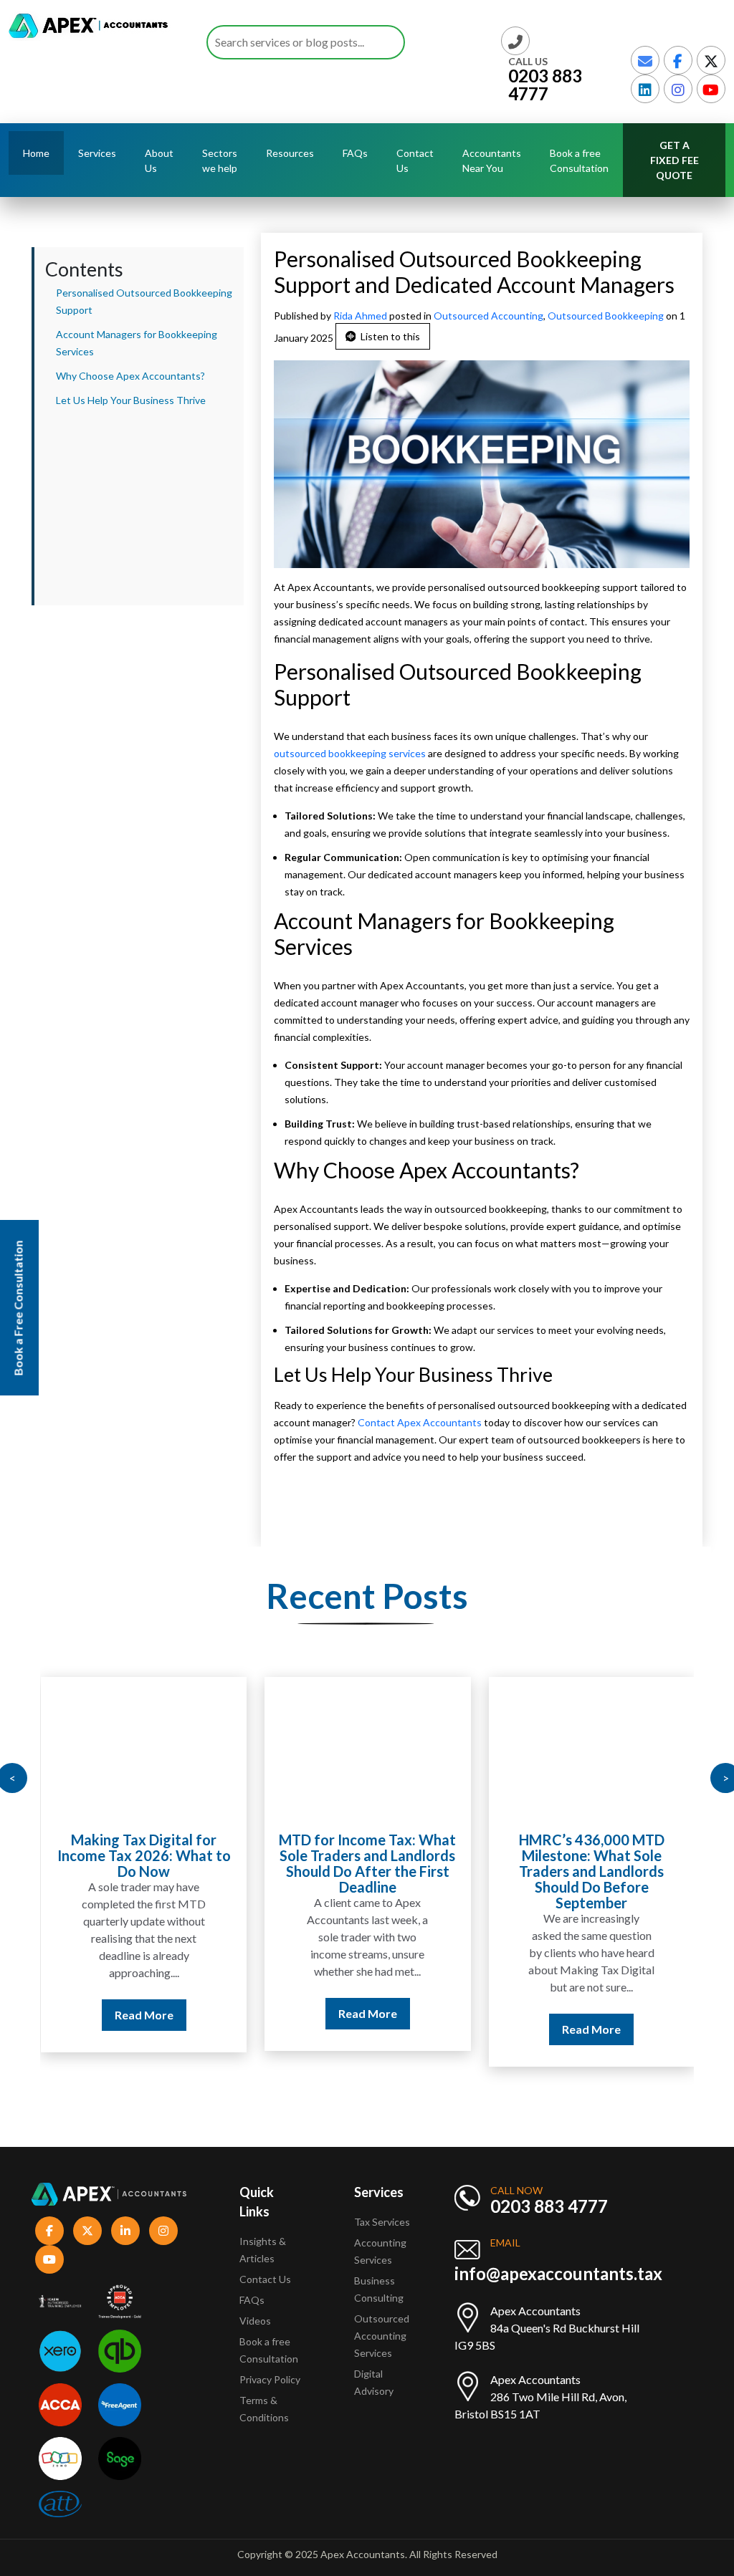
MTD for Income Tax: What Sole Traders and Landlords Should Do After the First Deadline (367, 1863)
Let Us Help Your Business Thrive (131, 400)
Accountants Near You (492, 160)
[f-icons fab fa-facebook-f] (49, 2231)
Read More (144, 2015)
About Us (159, 160)
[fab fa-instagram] (678, 89)
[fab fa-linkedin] (645, 89)
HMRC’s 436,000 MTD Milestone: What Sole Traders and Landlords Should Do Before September (592, 1871)
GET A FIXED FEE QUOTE (675, 160)
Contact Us (415, 160)
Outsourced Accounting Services (382, 2336)
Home (36, 153)
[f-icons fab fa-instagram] (163, 2231)
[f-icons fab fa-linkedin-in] (125, 2231)
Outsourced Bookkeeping (606, 316)
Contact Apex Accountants (420, 1422)
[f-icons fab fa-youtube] (49, 2259)
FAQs (355, 153)
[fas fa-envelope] (645, 60)
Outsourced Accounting (488, 316)
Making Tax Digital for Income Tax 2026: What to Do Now (144, 1855)
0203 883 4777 (545, 85)
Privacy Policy (270, 2379)
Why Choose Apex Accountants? (130, 376)
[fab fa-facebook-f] (678, 60)
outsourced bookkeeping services (350, 753)
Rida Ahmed (361, 316)
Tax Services (382, 2222)
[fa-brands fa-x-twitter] (711, 60)
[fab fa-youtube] (711, 89)
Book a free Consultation (579, 160)
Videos (255, 2321)
